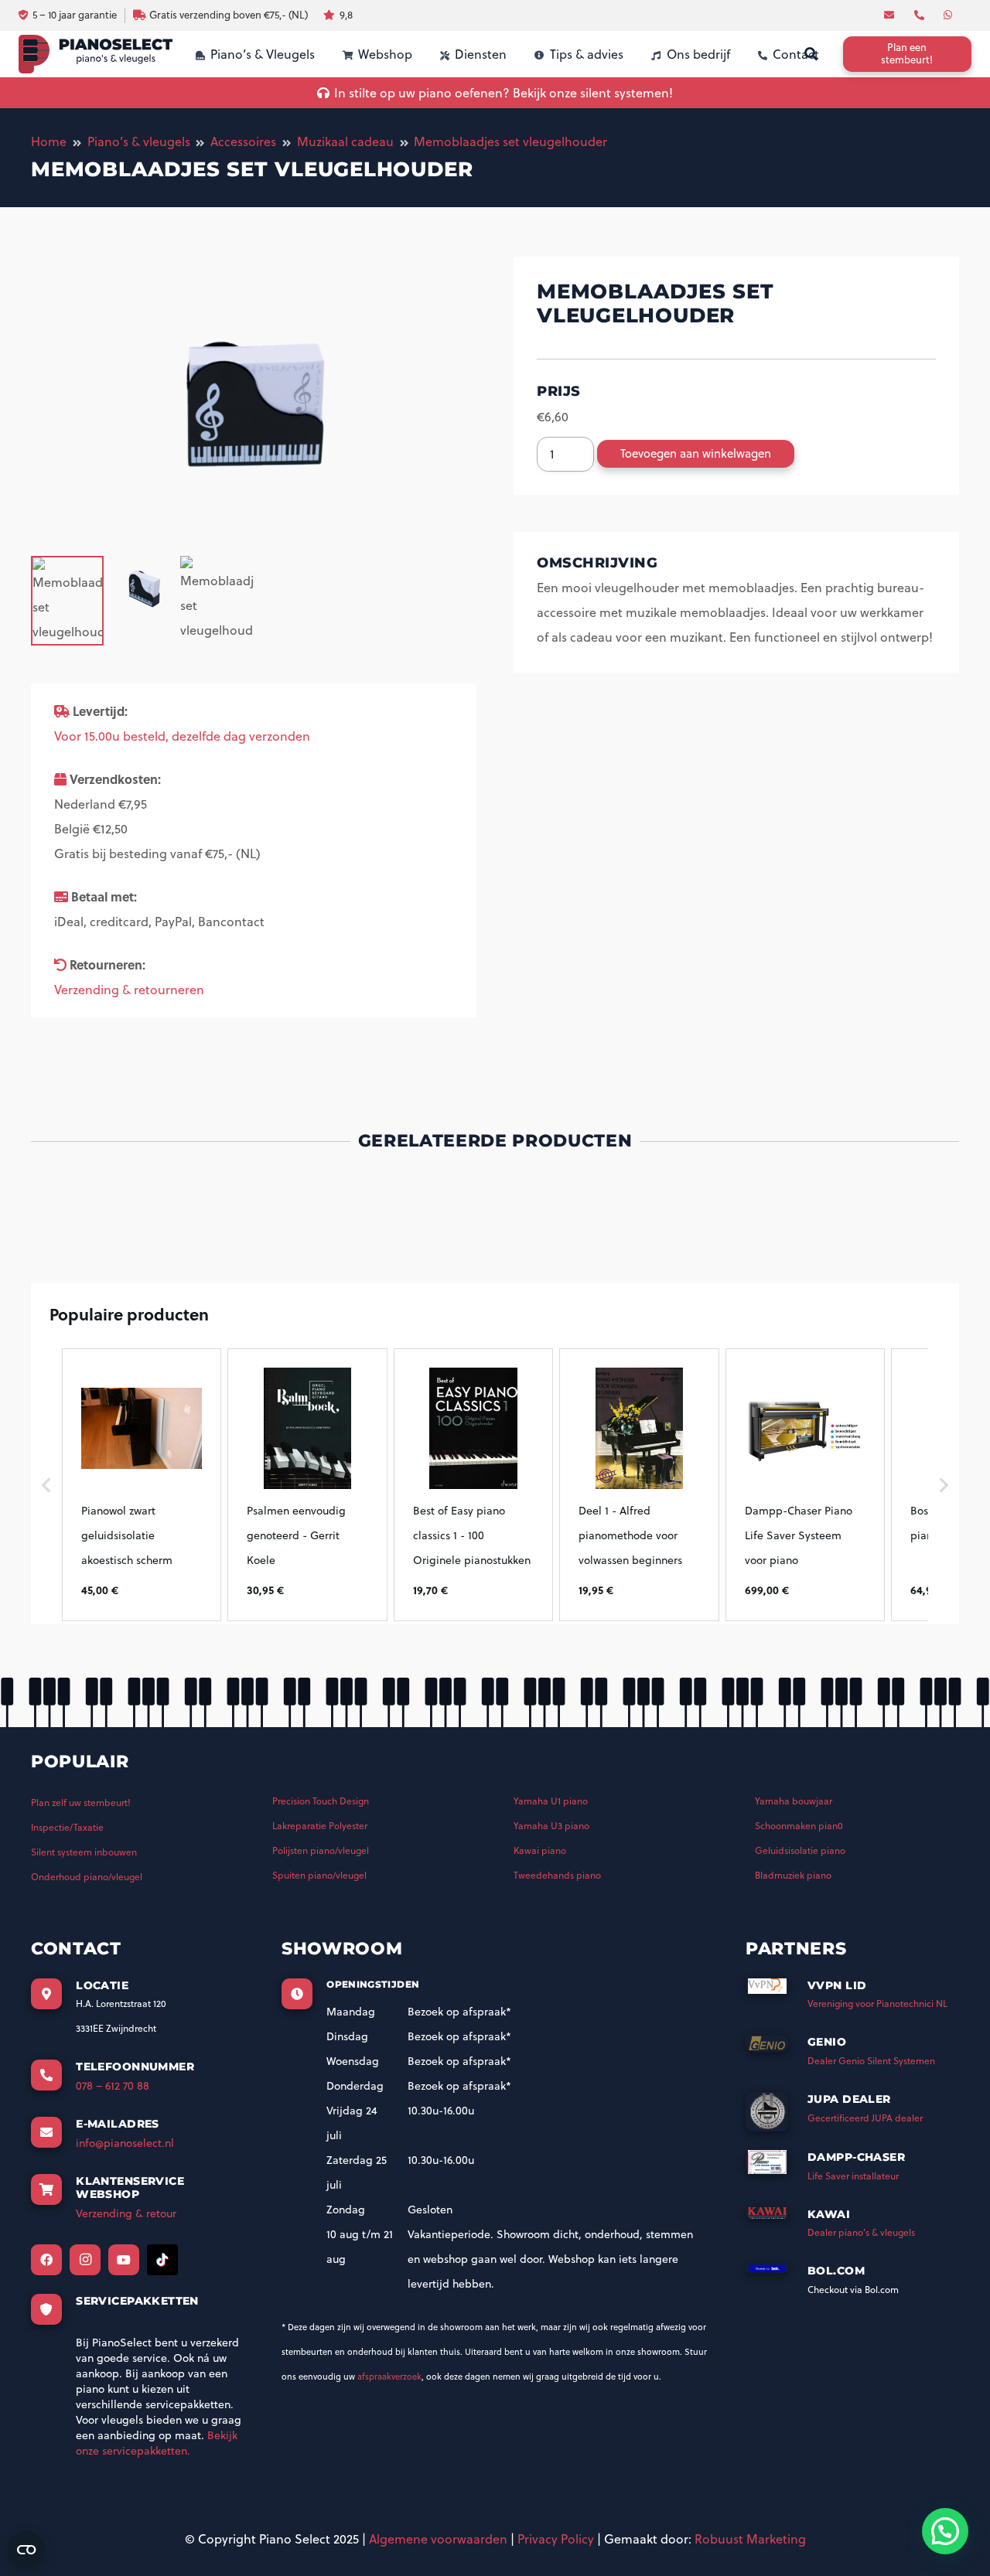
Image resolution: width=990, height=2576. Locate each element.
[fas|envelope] (891, 15)
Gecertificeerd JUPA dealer (865, 2118)
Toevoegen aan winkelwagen (696, 453)
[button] (46, 1484)
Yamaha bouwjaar (794, 1801)
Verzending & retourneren (129, 990)
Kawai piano (540, 1850)
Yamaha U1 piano (551, 1801)
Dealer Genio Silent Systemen (871, 2061)
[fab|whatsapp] (950, 15)
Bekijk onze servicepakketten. (157, 2443)
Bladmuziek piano (793, 1875)
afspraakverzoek (389, 2377)
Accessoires (243, 141)
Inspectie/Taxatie (67, 1827)
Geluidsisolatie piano (800, 1850)
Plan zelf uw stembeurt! (81, 1803)
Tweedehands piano (557, 1875)
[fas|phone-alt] (921, 15)
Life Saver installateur (853, 2176)
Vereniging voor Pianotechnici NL (877, 2004)
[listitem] (142, 1484)
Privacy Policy (556, 2539)
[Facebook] (46, 2260)
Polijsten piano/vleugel (321, 1850)
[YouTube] (124, 2260)
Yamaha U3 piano (551, 1826)
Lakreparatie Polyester (320, 1826)
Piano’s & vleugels (139, 141)
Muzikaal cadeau (345, 141)
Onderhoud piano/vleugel (87, 1877)
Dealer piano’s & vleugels (861, 2232)
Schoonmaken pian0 (799, 1826)
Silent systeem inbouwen (84, 1852)
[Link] (96, 54)
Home (49, 141)
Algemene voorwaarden (438, 2539)
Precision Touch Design (321, 1801)
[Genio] (777, 2048)
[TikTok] (162, 2260)
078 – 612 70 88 (113, 2086)
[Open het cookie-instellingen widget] (26, 2550)
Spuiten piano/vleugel (319, 1875)
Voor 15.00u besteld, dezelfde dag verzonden (182, 736)
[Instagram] (85, 2260)
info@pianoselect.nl (125, 2143)
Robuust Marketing (750, 2539)
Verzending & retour (126, 2213)
